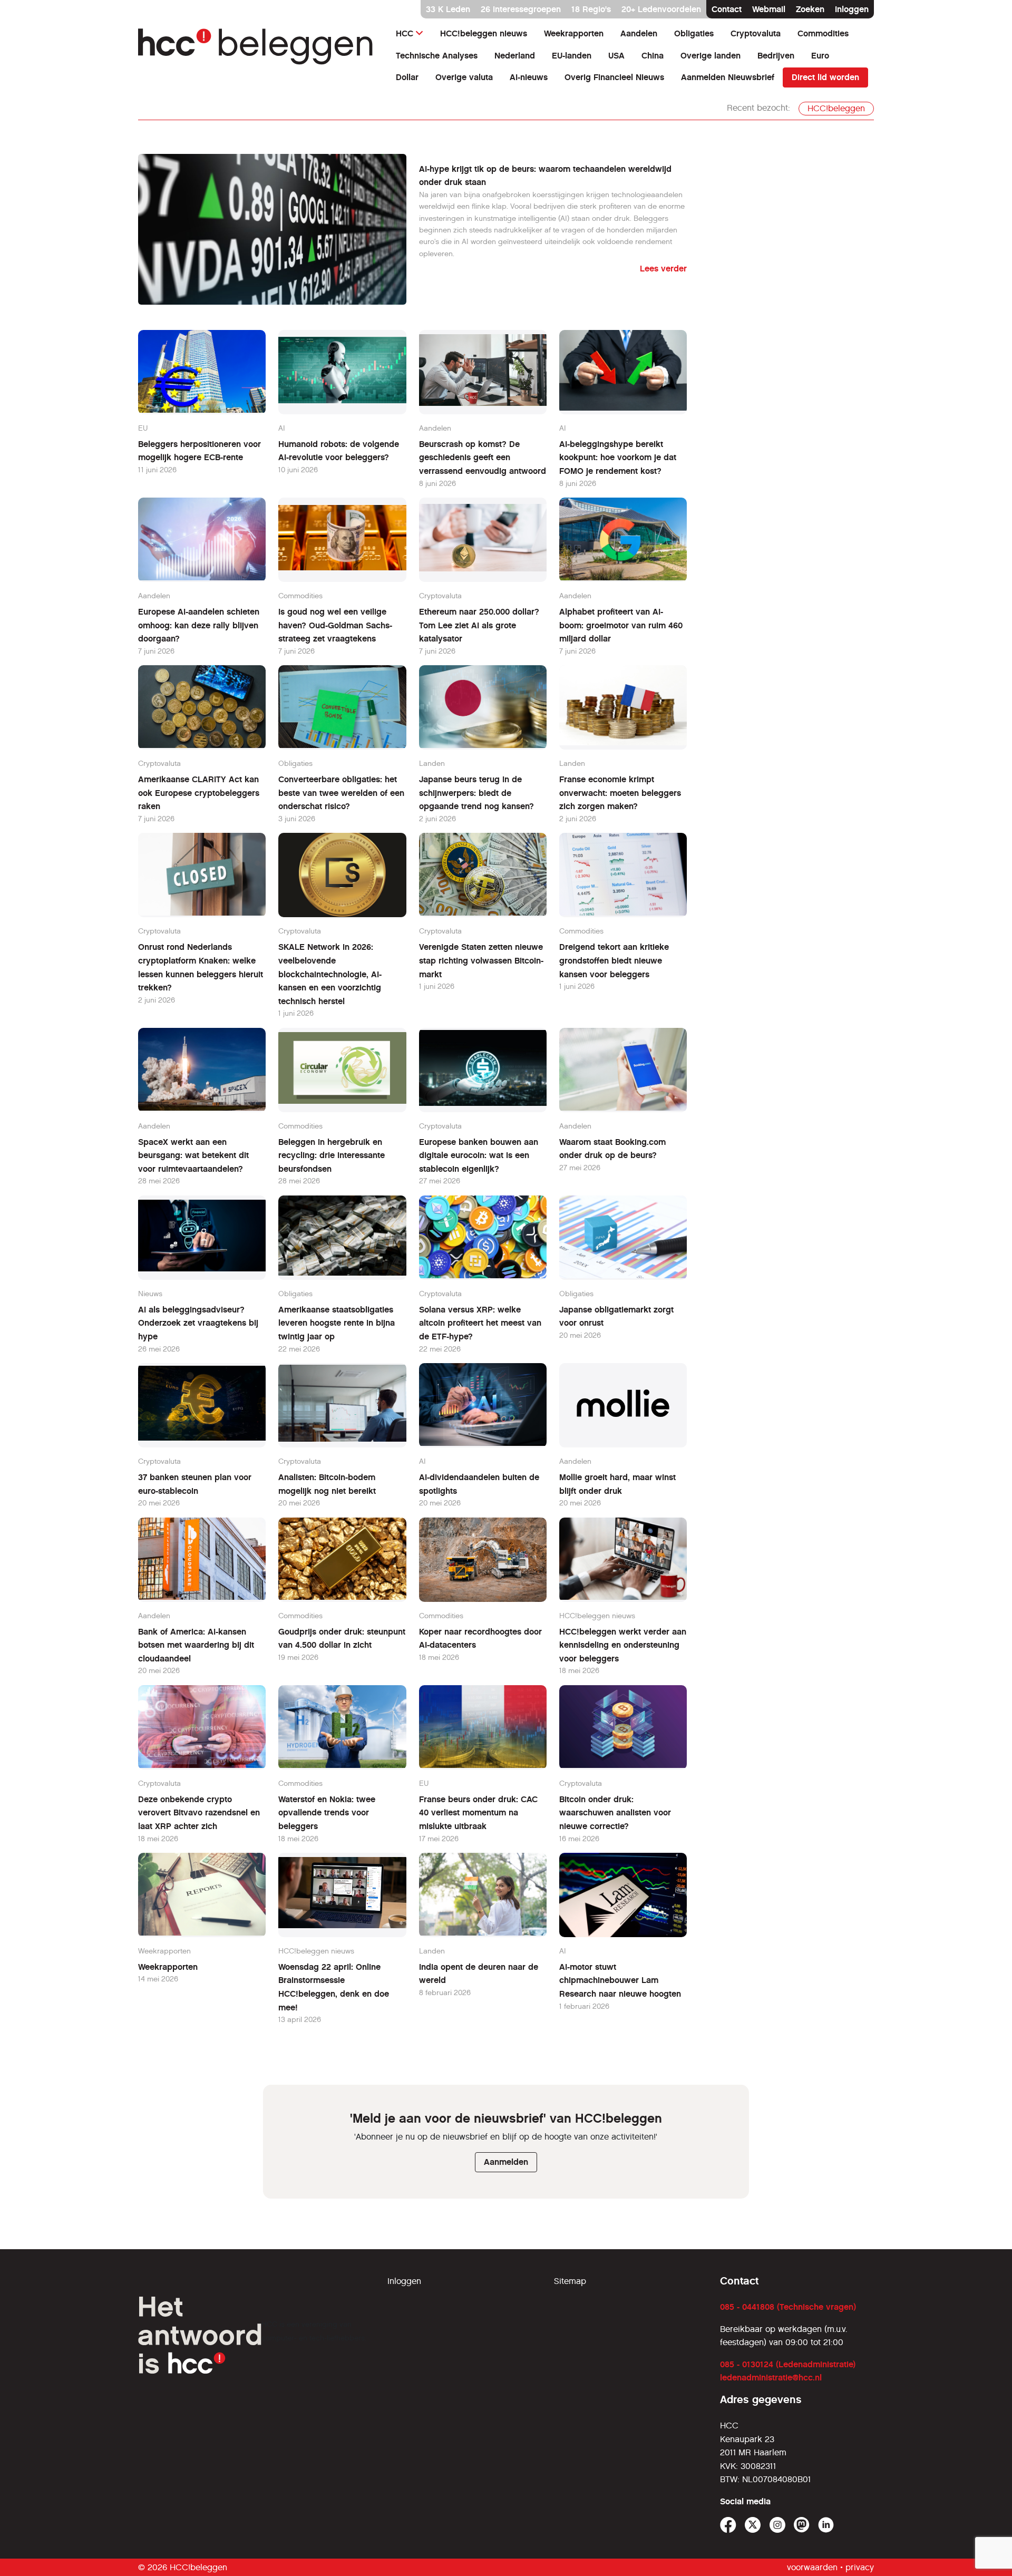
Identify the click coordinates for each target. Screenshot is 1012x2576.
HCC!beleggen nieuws (484, 33)
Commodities (823, 33)
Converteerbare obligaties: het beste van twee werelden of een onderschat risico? (341, 793)
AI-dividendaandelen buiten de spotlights (479, 1484)
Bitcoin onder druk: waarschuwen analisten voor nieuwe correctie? (615, 1813)
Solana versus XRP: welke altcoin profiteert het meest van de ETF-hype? (480, 1323)
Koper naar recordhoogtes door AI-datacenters (480, 1639)
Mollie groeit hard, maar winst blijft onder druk (617, 1484)
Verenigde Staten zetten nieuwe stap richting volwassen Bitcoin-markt (481, 960)
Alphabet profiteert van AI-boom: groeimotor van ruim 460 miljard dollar (621, 625)
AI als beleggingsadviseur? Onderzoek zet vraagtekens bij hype (198, 1323)
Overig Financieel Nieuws (614, 77)
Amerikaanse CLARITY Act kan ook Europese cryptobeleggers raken (199, 793)
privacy (860, 2567)
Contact (727, 9)
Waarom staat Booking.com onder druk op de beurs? (612, 1149)
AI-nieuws (529, 77)
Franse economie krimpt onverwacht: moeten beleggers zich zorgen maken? (620, 793)
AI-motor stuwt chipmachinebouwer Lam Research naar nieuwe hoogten (620, 1980)
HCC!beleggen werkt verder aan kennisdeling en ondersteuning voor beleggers (623, 1645)
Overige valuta (464, 77)
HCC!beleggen (836, 108)
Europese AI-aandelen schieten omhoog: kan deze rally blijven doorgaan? (199, 625)
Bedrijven (776, 56)
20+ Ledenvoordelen (661, 9)
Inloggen (852, 9)
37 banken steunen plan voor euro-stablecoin (195, 1484)
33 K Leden (448, 9)
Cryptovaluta (756, 33)
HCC (405, 33)
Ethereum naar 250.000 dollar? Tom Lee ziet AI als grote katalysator (479, 625)
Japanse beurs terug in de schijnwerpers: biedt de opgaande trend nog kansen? (476, 793)
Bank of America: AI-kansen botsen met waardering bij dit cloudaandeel (196, 1645)
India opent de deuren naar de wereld (479, 1974)
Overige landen (711, 56)
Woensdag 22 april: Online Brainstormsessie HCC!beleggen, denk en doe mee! (334, 1987)
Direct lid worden (825, 77)
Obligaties (694, 33)
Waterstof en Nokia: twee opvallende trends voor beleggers (327, 1813)
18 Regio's (591, 9)
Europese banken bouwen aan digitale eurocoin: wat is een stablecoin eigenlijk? (479, 1155)
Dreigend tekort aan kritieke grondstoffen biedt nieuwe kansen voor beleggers (614, 960)
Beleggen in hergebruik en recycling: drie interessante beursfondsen (332, 1155)
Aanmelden (506, 2162)
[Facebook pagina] (728, 2525)
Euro (820, 56)
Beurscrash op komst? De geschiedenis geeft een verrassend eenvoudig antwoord (483, 458)
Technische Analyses (437, 56)
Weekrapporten (574, 33)
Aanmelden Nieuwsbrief (728, 77)
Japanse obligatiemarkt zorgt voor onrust (616, 1316)
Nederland (515, 56)
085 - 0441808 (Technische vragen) (788, 2307)
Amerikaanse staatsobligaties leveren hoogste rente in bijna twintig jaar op (337, 1323)
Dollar (407, 77)
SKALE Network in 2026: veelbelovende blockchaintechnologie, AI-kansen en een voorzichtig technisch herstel (330, 974)
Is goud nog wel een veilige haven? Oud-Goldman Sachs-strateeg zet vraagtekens (335, 625)
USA (616, 56)
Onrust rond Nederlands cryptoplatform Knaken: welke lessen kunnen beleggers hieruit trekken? (201, 967)
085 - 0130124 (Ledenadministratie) (788, 2364)
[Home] (256, 47)
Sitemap (570, 2281)
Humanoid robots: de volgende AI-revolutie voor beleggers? (339, 451)
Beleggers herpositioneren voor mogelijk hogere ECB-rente (200, 451)
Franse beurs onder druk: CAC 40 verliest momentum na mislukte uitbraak (478, 1813)
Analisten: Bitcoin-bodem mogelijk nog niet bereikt (327, 1484)
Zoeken (810, 9)
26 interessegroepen (521, 9)
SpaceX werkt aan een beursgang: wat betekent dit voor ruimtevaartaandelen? (193, 1155)
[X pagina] (753, 2525)
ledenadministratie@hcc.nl (771, 2378)
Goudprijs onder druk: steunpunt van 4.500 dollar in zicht (342, 1639)
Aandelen (639, 33)
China (653, 56)
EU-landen (572, 56)
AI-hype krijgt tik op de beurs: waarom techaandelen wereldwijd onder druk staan (545, 176)
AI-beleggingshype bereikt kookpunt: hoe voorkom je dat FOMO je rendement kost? (618, 458)
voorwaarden (812, 2567)
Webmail (769, 9)
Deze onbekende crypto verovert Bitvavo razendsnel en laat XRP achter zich (199, 1813)
